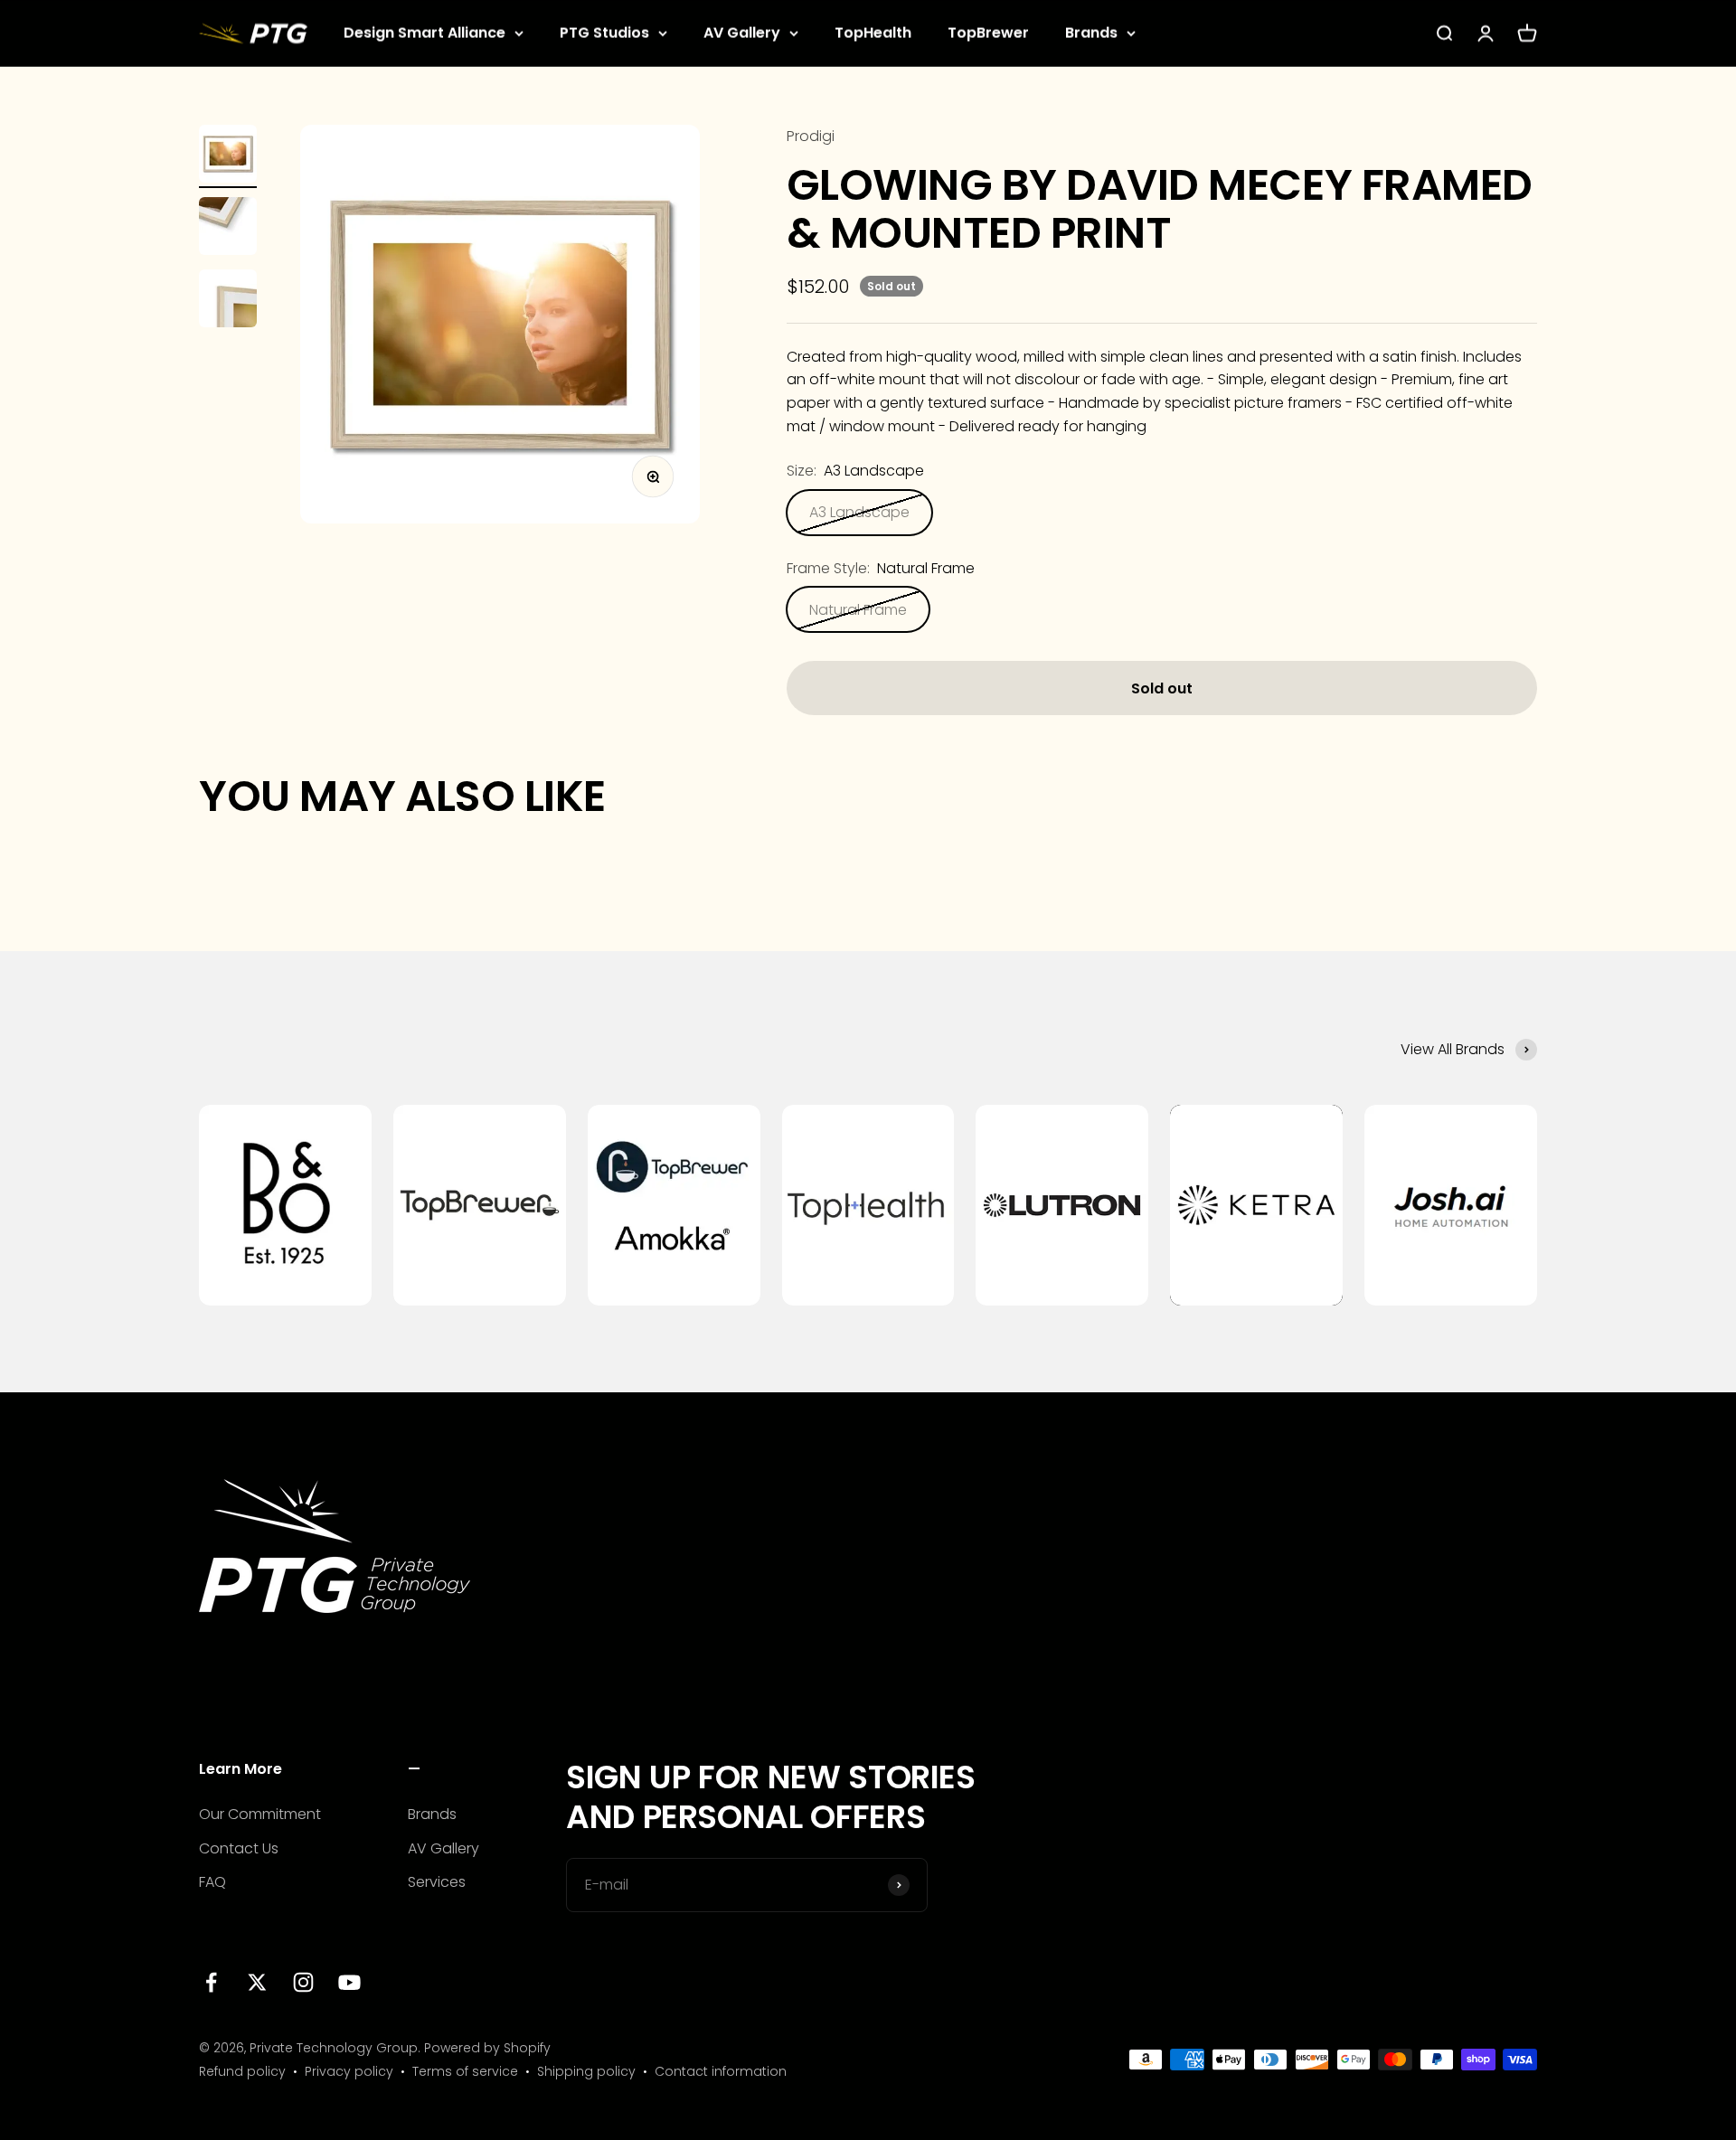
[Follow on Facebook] (211, 1982)
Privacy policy (349, 2071)
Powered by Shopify (487, 2048)
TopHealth (873, 33)
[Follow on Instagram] (303, 1982)
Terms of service (465, 2071)
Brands (1091, 33)
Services (437, 1882)
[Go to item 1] (228, 156)
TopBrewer (988, 33)
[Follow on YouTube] (349, 1982)
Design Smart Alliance (425, 33)
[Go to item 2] (228, 229)
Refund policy (242, 2071)
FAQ (212, 1882)
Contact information (721, 2071)
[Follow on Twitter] (257, 1982)
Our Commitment (260, 1814)
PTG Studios (604, 33)
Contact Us (239, 1848)
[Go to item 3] (228, 301)
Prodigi (811, 136)
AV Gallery (742, 33)
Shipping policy (586, 2071)
